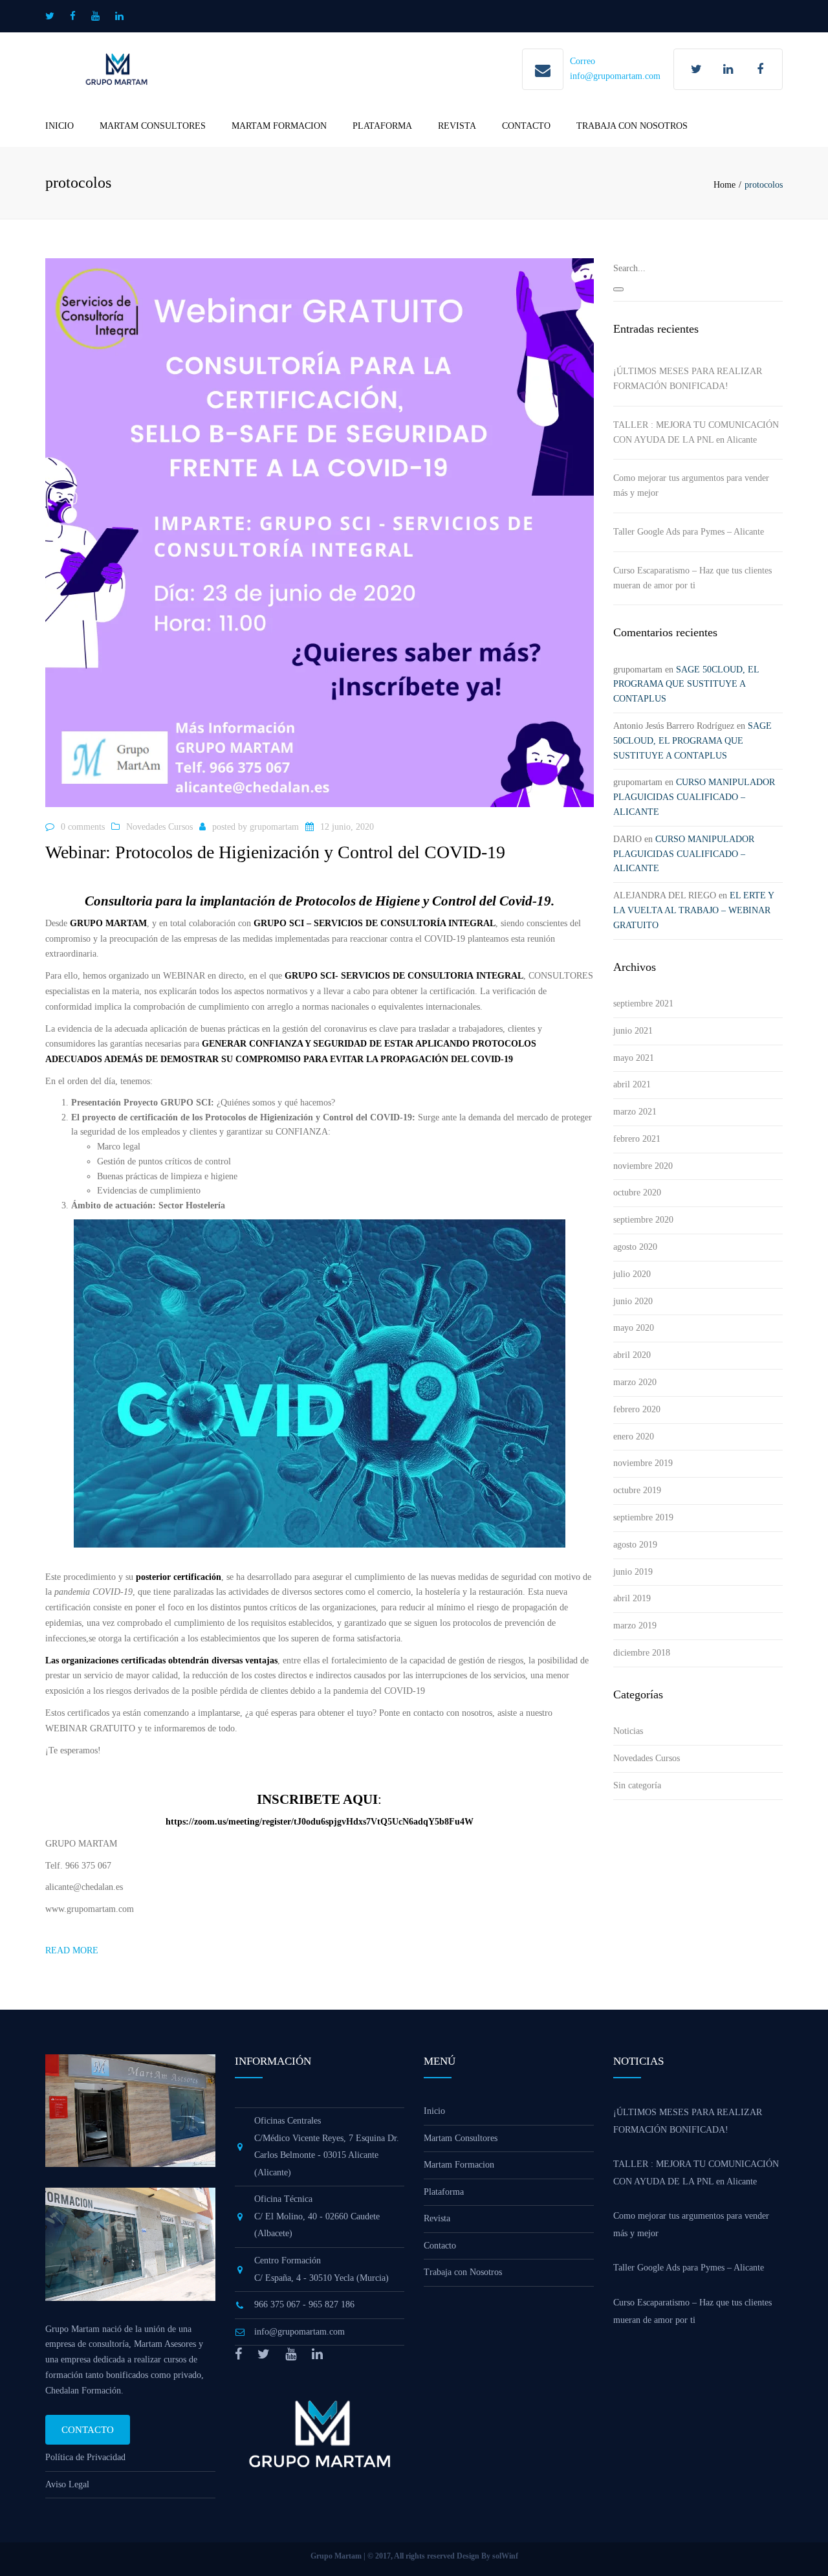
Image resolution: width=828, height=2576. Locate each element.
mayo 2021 (634, 1058)
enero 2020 (634, 1437)
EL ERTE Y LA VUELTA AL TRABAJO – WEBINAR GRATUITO (693, 910)
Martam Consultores (153, 126)
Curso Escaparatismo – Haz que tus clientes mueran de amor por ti (692, 578)
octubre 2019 (637, 1490)
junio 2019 (633, 1572)
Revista (457, 126)
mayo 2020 (634, 1328)
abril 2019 (632, 1598)
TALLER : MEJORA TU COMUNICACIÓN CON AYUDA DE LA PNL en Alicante (696, 432)
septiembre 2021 (643, 1004)
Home (724, 185)
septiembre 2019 (643, 1517)
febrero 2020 (637, 1409)
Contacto (526, 126)
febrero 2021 (637, 1139)
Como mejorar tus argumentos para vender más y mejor (691, 485)
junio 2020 (633, 1301)
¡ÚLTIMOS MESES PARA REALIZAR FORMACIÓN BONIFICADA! (688, 379)
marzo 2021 (635, 1112)
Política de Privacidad (85, 2457)
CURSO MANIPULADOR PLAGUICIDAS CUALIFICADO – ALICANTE (694, 797)
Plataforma (382, 126)
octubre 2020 (637, 1193)
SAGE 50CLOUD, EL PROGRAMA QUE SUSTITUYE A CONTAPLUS (686, 684)
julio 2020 (632, 1274)
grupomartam (274, 827)
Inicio (60, 126)
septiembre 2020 (643, 1220)
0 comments (83, 827)
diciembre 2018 (642, 1653)
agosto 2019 (635, 1545)
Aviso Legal (67, 2484)
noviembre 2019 (643, 1463)
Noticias (628, 1731)
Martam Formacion (279, 126)
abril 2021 (632, 1084)
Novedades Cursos (159, 827)
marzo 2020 (635, 1382)
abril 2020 (632, 1355)
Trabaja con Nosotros (632, 126)
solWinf (505, 2556)
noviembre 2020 (643, 1166)
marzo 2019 (635, 1626)
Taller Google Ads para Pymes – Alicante (689, 532)
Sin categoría (637, 1785)
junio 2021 (633, 1031)
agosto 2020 (635, 1247)
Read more (72, 1950)
